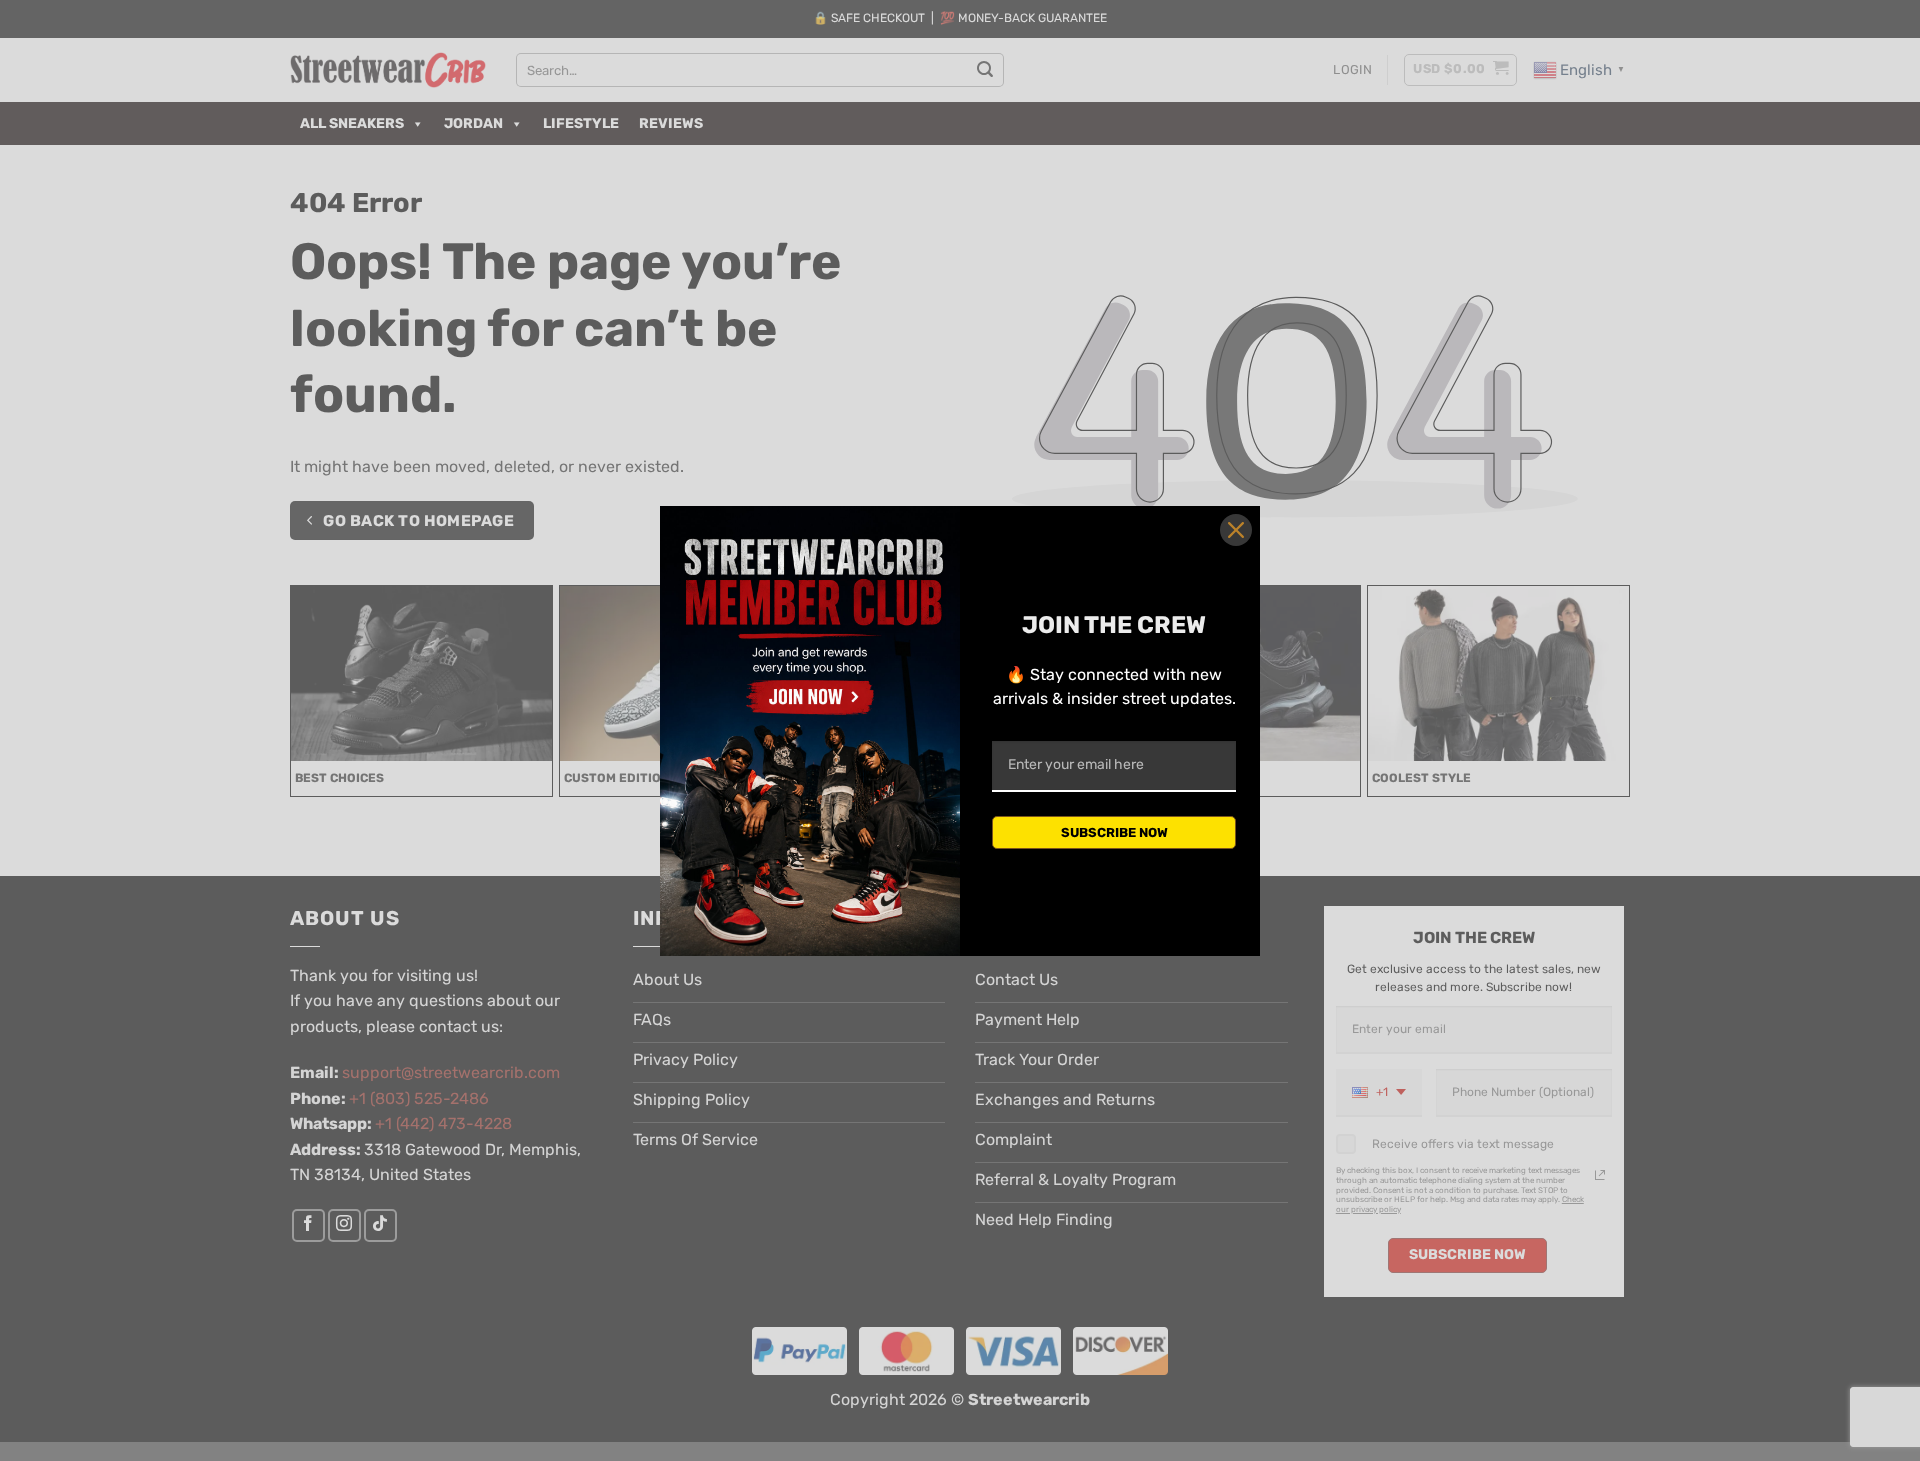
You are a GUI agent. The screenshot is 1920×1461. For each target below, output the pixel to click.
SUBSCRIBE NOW (1114, 832)
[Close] (1236, 530)
